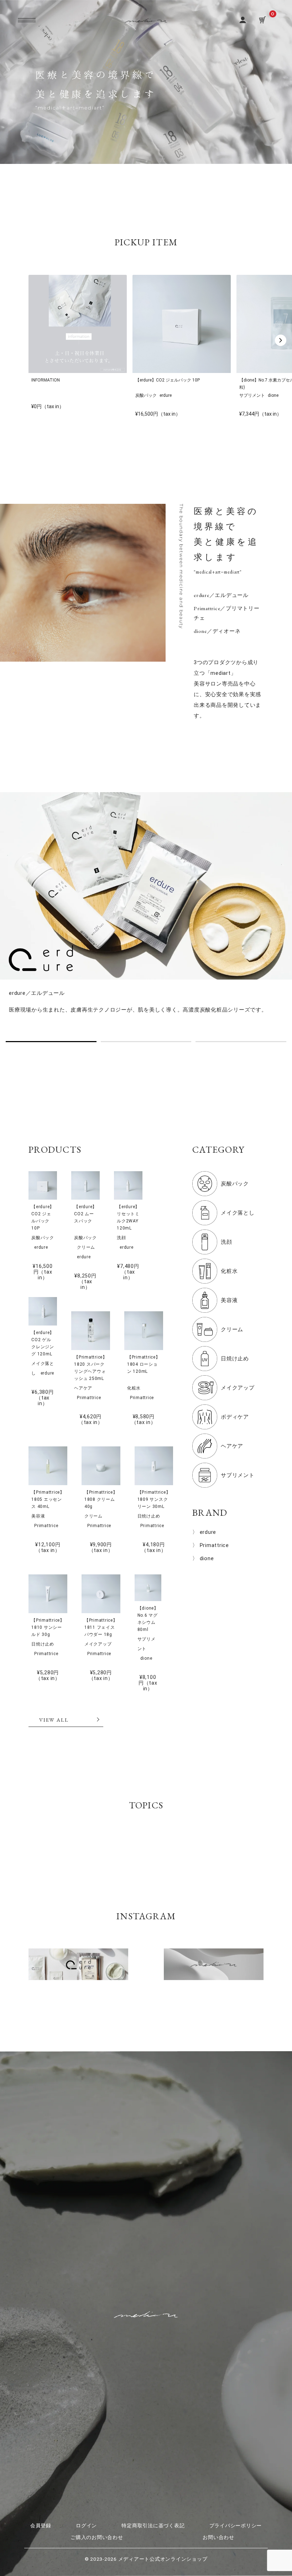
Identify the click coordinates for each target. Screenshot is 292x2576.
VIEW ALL (54, 1720)
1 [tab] (51, 1042)
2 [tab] (146, 1042)
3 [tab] (241, 1042)
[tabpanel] (146, 908)
